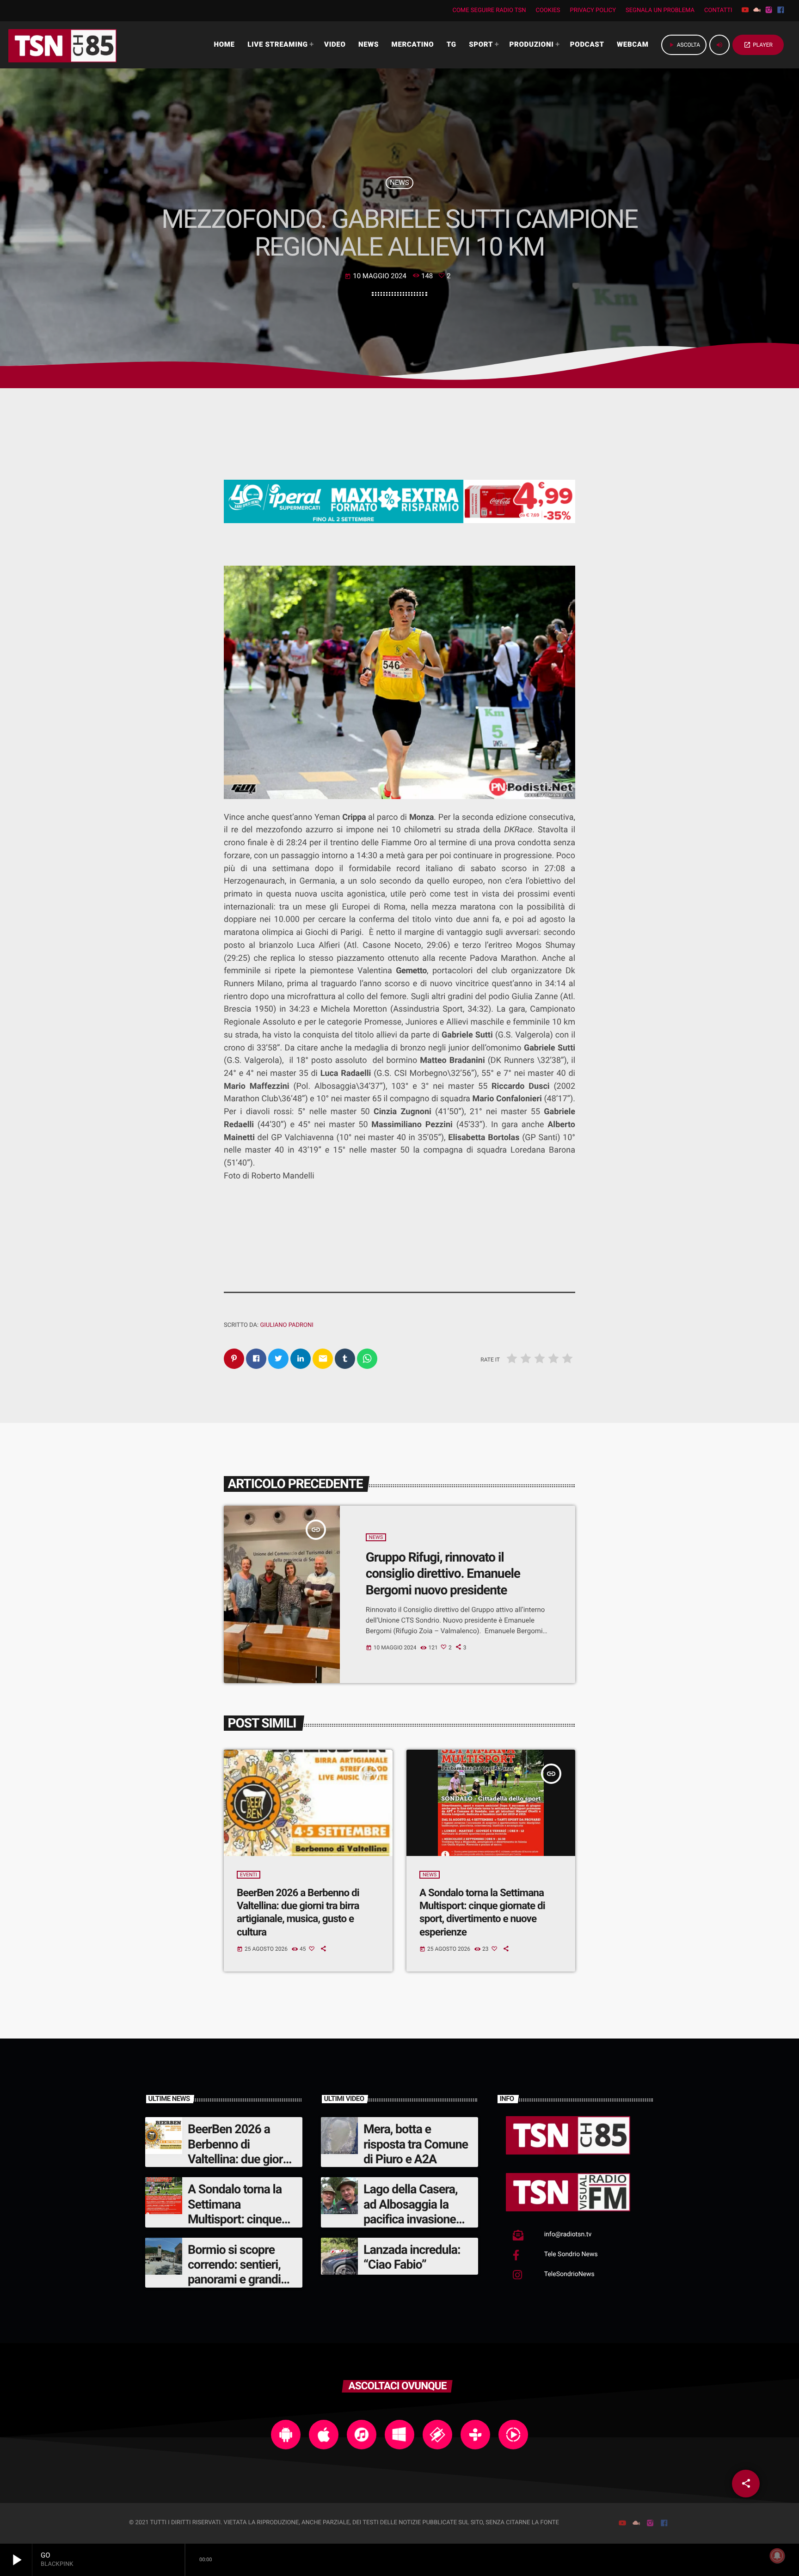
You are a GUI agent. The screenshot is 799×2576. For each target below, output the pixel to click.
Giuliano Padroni (286, 1325)
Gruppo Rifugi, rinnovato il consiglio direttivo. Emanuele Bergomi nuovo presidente (443, 1574)
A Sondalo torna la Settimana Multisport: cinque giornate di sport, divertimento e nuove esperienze (482, 1913)
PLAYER (758, 45)
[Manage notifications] (777, 2556)
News (399, 183)
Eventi (249, 1875)
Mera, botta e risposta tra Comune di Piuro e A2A (416, 2144)
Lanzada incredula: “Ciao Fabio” (412, 2257)
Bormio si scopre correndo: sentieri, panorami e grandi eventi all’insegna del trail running (241, 2280)
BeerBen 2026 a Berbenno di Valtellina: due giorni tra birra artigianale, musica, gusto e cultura (298, 1913)
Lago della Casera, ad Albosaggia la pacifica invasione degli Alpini (411, 2212)
